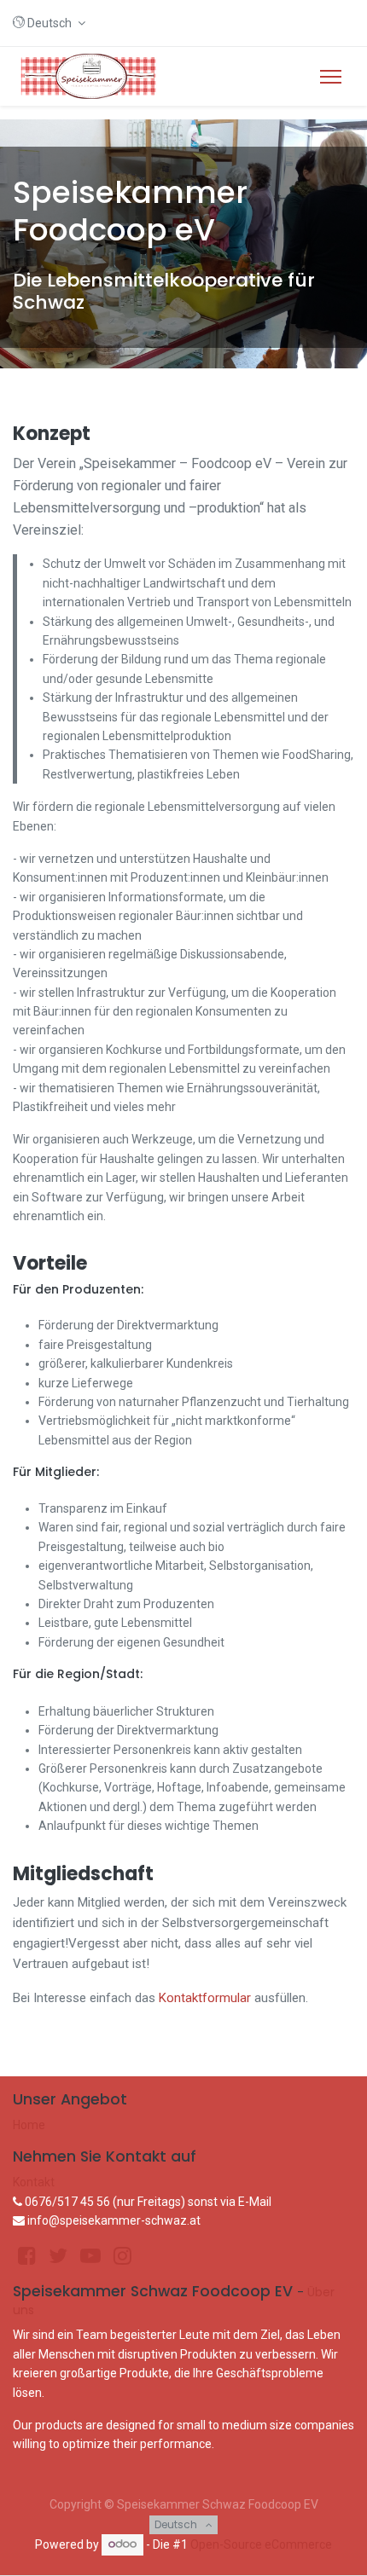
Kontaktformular (205, 1998)
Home (29, 2125)
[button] (49, 23)
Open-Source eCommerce (261, 2544)
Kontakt (34, 2182)
